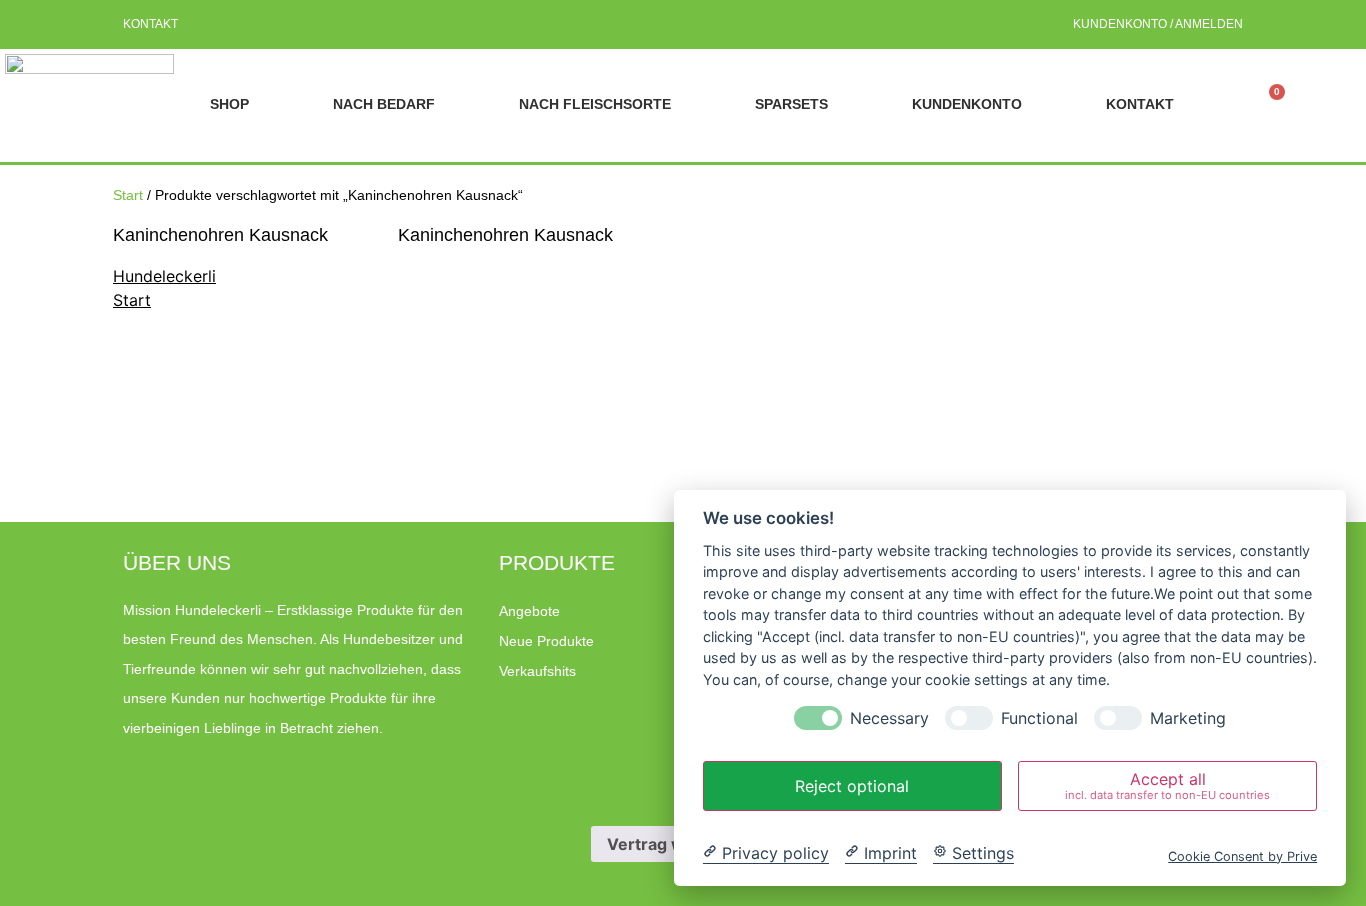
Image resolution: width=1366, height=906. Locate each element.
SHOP (229, 104)
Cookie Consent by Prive (1242, 855)
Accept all (1167, 785)
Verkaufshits (537, 671)
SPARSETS (791, 104)
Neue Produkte (546, 641)
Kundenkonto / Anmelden (1158, 24)
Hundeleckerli (164, 276)
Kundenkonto (967, 104)
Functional (1039, 718)
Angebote (529, 611)
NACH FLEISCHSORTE (595, 104)
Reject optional (852, 786)
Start (128, 195)
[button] (1319, 104)
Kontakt (150, 24)
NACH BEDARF (384, 104)
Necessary (889, 718)
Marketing (1188, 718)
